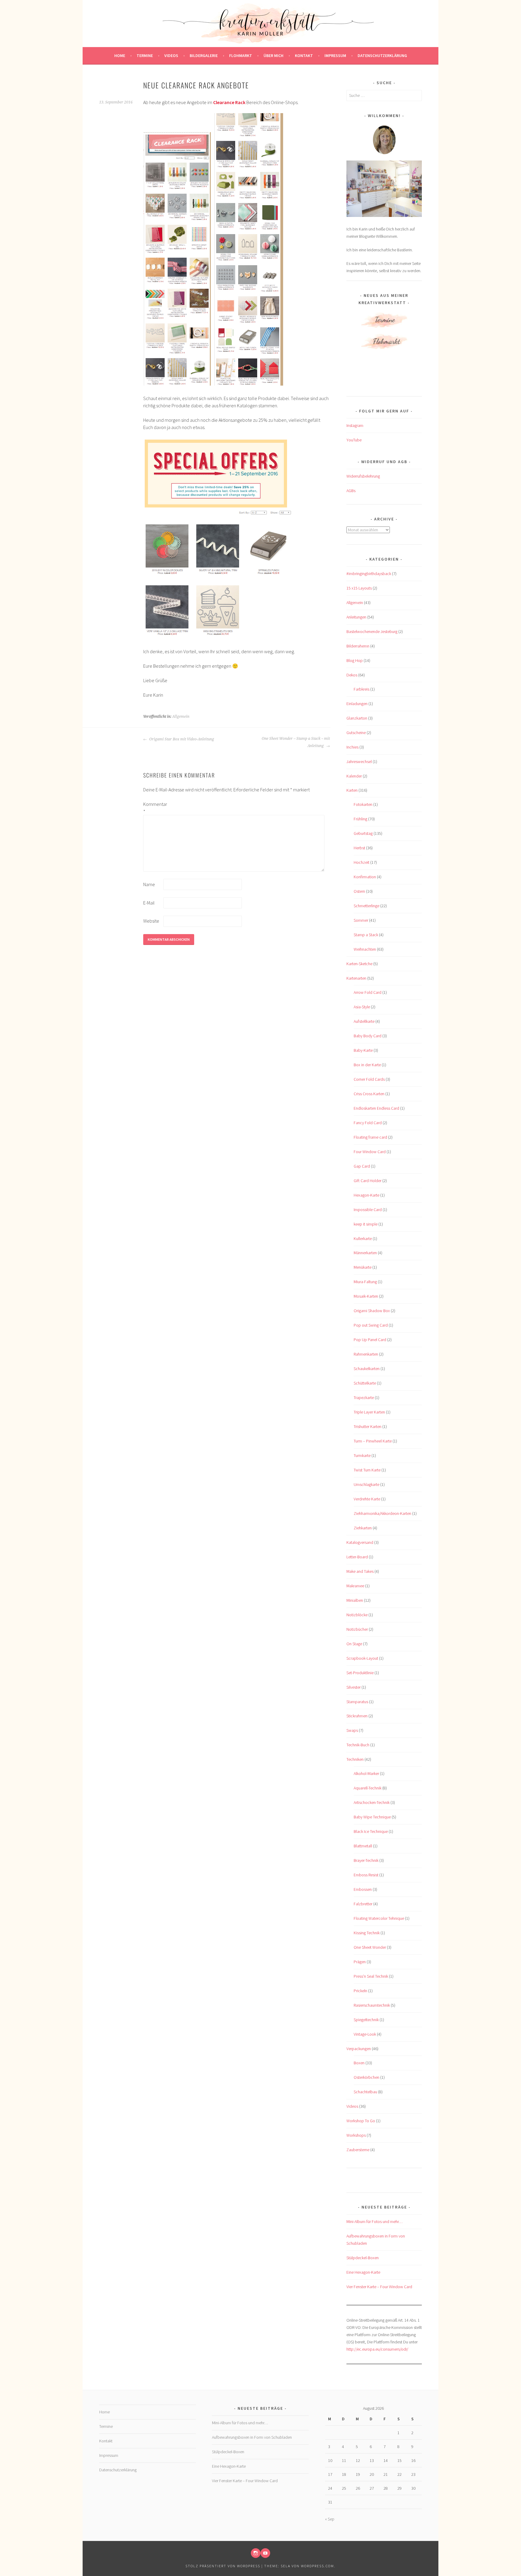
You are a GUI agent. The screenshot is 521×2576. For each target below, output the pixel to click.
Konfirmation (365, 877)
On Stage (354, 1644)
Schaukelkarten (367, 1369)
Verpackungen (359, 2049)
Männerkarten (365, 1253)
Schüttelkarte (365, 1383)
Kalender (354, 776)
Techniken (355, 1759)
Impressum (335, 56)
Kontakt (304, 56)
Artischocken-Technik (372, 1802)
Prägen (360, 1962)
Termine (145, 56)
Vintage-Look (365, 2034)
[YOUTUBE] (265, 2553)
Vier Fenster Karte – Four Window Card (379, 2287)
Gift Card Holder (368, 1181)
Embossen (363, 1889)
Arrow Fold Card (368, 992)
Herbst (359, 848)
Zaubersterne (358, 2150)
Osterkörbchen (366, 2077)
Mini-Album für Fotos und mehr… (374, 2221)
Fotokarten (363, 804)
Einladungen (357, 704)
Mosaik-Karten (366, 1296)
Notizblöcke (357, 1615)
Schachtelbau (365, 2092)
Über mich (273, 56)
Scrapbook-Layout (362, 1658)
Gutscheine (356, 733)
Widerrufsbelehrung (363, 476)
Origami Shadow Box (372, 1311)
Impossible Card (368, 1210)
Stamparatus (357, 1702)
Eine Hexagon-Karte (363, 2272)
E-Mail (149, 903)
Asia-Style (362, 1007)
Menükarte (363, 1267)
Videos (171, 56)
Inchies (352, 747)
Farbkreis (362, 689)
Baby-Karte (363, 1050)
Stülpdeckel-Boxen (363, 2258)
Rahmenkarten (366, 1354)
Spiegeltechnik (366, 2020)
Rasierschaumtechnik (372, 2005)
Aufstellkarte (364, 1021)
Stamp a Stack (366, 935)
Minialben (355, 1600)
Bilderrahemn (358, 646)
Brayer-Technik (366, 1860)
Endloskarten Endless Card (376, 1108)
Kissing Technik (367, 1933)
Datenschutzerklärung (382, 56)
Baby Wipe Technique (372, 1817)
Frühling (360, 819)
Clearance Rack (229, 102)
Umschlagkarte (366, 1484)
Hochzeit (362, 862)
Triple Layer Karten (369, 1412)
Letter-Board (357, 1557)
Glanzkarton (357, 718)
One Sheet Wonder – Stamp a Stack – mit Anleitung (296, 742)
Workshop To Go (361, 2121)
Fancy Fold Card (368, 1123)
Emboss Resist (366, 1875)
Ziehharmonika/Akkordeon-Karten (382, 1513)
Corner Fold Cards (369, 1079)
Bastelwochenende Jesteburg (372, 631)
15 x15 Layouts (359, 588)
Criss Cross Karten (369, 1094)
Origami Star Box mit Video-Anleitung (181, 739)
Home (120, 56)
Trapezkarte (364, 1398)
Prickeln (360, 1991)
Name (149, 884)
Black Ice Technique (371, 1831)
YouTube (354, 440)
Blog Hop (355, 660)
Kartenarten (356, 978)
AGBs (351, 491)
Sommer (361, 920)
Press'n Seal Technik (371, 1976)
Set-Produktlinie (360, 1673)
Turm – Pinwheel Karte (373, 1441)
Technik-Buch (358, 1745)
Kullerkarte (363, 1239)
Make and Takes (360, 1571)
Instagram (355, 425)
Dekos (352, 675)
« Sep (330, 2519)
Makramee (355, 1586)
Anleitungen (356, 617)
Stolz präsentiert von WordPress (223, 2566)
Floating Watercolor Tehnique (379, 1918)
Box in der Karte (367, 1065)
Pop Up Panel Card (370, 1340)
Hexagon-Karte (366, 1195)
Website (151, 921)
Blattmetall (363, 1846)
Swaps (352, 1730)
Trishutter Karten (368, 1426)
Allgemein (181, 717)
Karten (352, 790)
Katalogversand (360, 1542)
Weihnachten (365, 949)
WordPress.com (317, 2566)
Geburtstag (363, 833)
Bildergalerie (204, 56)
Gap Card (362, 1166)
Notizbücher (357, 1629)
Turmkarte (362, 1455)
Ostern (359, 891)
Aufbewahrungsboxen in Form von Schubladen (252, 2437)
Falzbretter (363, 1904)
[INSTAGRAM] (256, 2553)
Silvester (354, 1687)
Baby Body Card (368, 1036)
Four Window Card (370, 1152)
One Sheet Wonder (370, 1947)
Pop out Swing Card (371, 1325)
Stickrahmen (357, 1716)
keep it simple (366, 1224)
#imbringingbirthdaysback (369, 574)
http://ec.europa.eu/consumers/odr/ (377, 2349)
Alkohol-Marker (366, 1773)
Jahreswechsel (359, 762)
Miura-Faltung (365, 1282)
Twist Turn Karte (367, 1470)
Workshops (356, 2135)
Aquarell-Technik (368, 1788)
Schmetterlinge (366, 906)
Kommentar (153, 808)
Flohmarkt (241, 56)
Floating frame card (370, 1137)
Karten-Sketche (359, 964)
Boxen (359, 2063)
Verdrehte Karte (367, 1499)
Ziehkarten (363, 1528)
